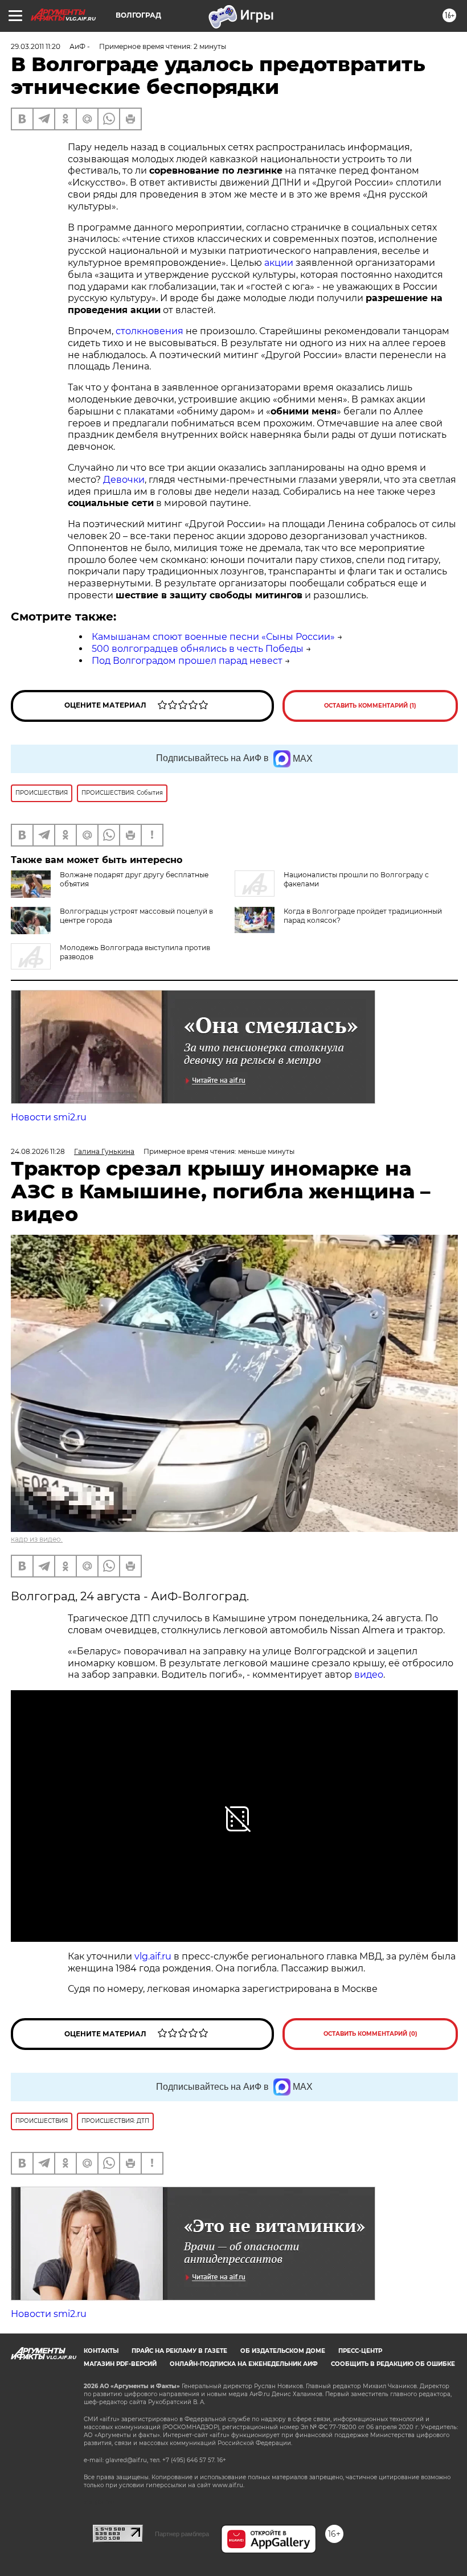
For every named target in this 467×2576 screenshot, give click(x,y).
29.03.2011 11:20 (36, 46)
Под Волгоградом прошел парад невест (187, 661)
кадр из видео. (37, 1539)
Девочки (124, 480)
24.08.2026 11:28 (38, 1151)
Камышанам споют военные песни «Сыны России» (213, 637)
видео (368, 1675)
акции (279, 263)
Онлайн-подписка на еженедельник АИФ (244, 2364)
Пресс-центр (360, 2351)
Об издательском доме (283, 2351)
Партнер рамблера (182, 2534)
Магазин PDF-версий (120, 2364)
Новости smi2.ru (49, 1117)
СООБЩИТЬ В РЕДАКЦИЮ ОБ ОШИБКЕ (393, 2364)
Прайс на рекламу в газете (179, 2351)
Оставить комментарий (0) (370, 2034)
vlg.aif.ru (153, 1956)
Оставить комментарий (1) (370, 706)
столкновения (149, 331)
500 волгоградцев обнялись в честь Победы (198, 649)
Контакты (101, 2351)
